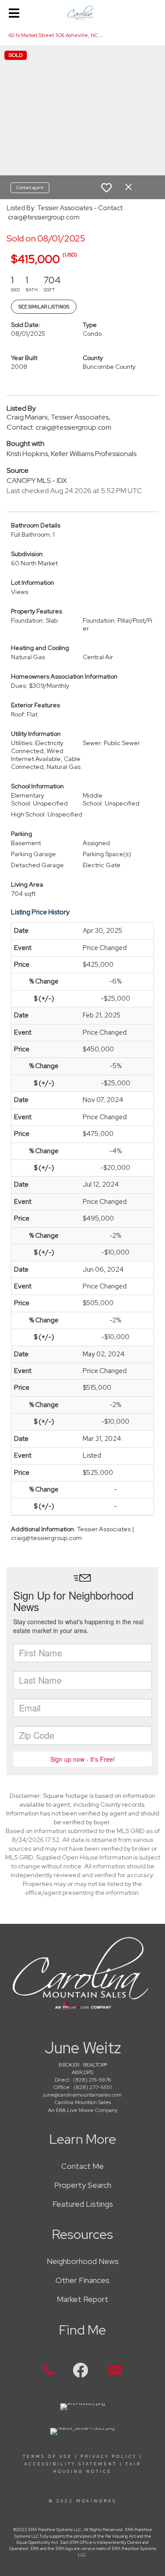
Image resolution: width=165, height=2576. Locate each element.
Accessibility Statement (71, 2464)
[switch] (106, 188)
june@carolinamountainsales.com (82, 2095)
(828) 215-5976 (92, 2080)
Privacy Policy (109, 2457)
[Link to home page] (82, 13)
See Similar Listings (44, 307)
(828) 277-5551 (93, 2087)
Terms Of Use (48, 2457)
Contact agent (30, 187)
